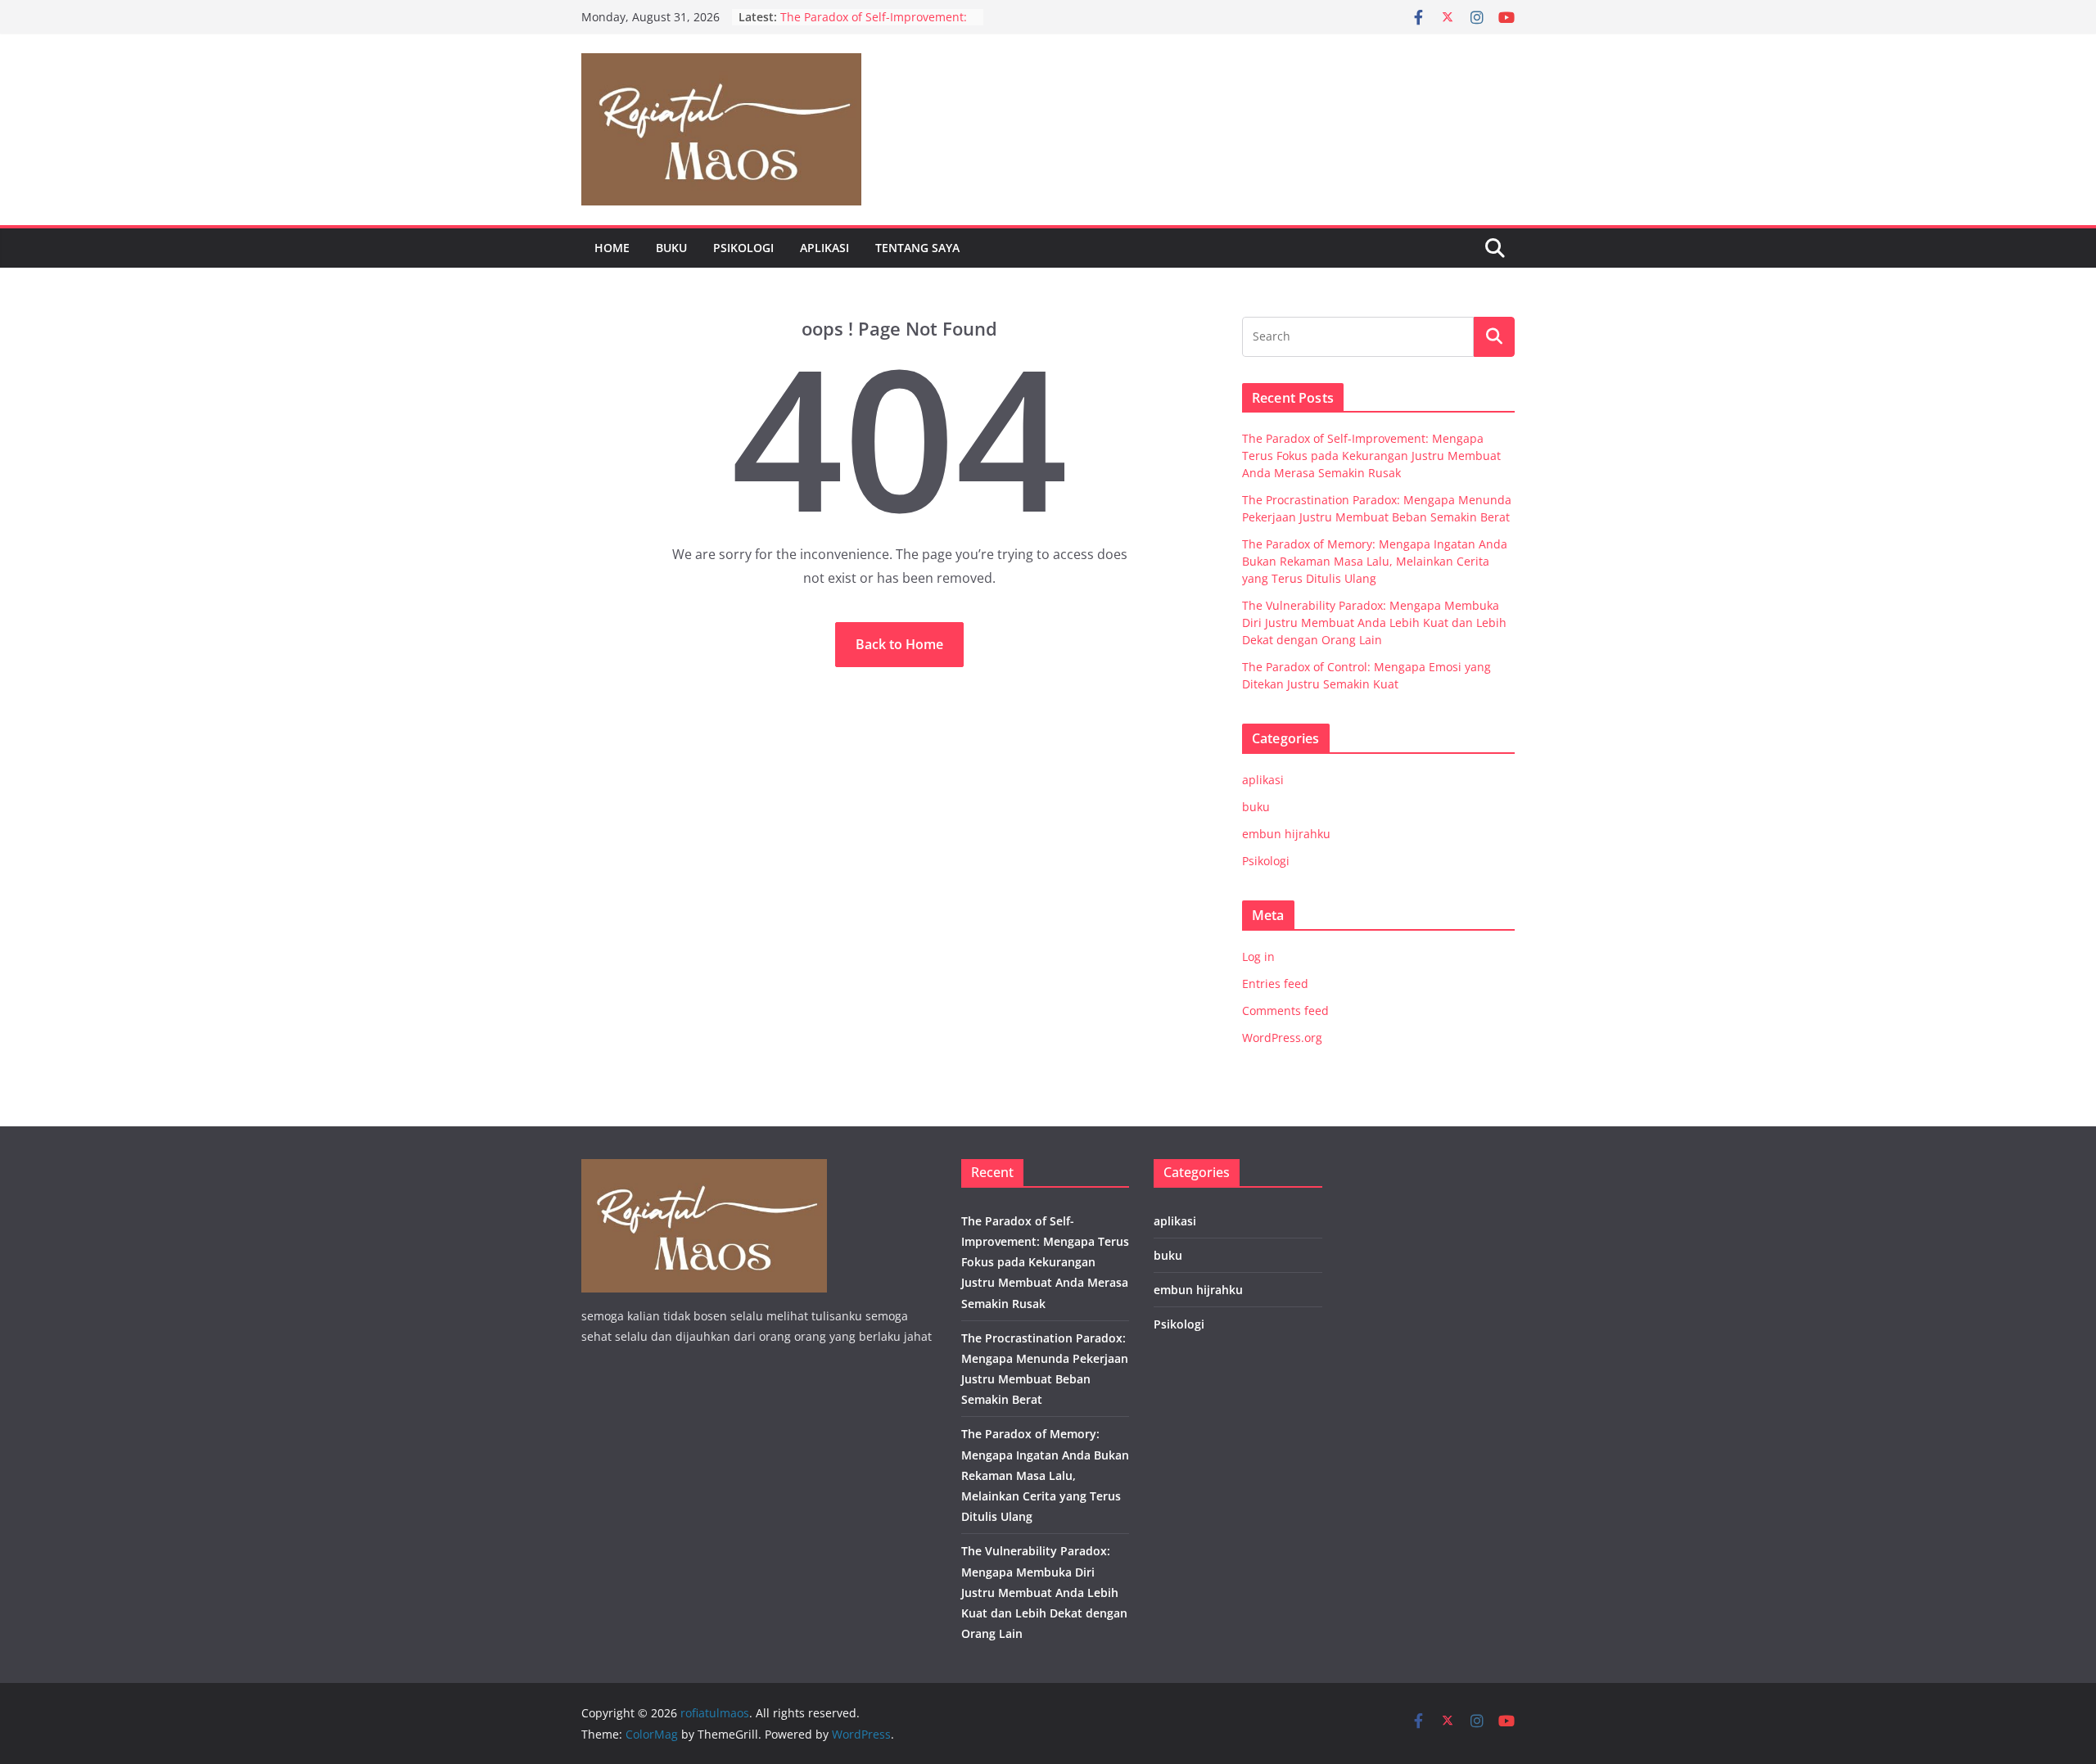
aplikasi (824, 248)
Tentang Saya (917, 248)
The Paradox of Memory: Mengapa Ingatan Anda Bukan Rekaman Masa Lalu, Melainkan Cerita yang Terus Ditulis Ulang (1375, 561)
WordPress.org (1282, 1038)
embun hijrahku (1286, 834)
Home (612, 248)
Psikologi (743, 248)
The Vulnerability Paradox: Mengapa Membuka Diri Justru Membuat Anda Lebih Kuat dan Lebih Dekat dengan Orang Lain (1374, 623)
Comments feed (1285, 1011)
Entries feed (1275, 984)
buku (671, 248)
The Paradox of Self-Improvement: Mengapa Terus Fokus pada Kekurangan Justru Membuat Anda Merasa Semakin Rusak (1371, 456)
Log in (1258, 956)
